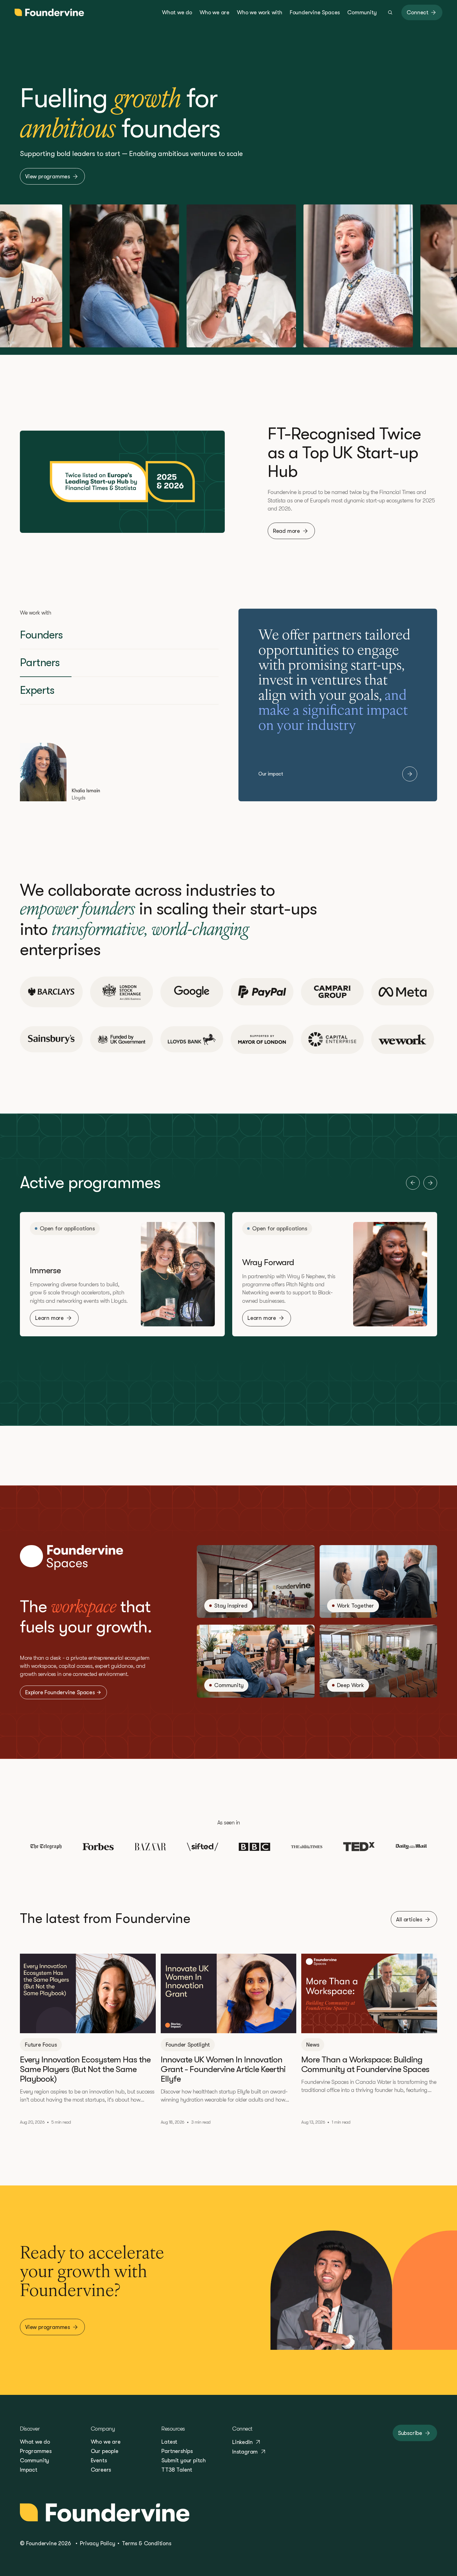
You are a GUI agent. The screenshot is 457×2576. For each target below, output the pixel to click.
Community (35, 2460)
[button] (413, 1183)
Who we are (106, 2442)
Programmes (36, 2451)
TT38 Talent (177, 2470)
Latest (169, 2442)
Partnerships (177, 2451)
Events (99, 2460)
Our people (105, 2451)
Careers (101, 2470)
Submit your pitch (184, 2460)
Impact (29, 2470)
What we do (35, 2442)
